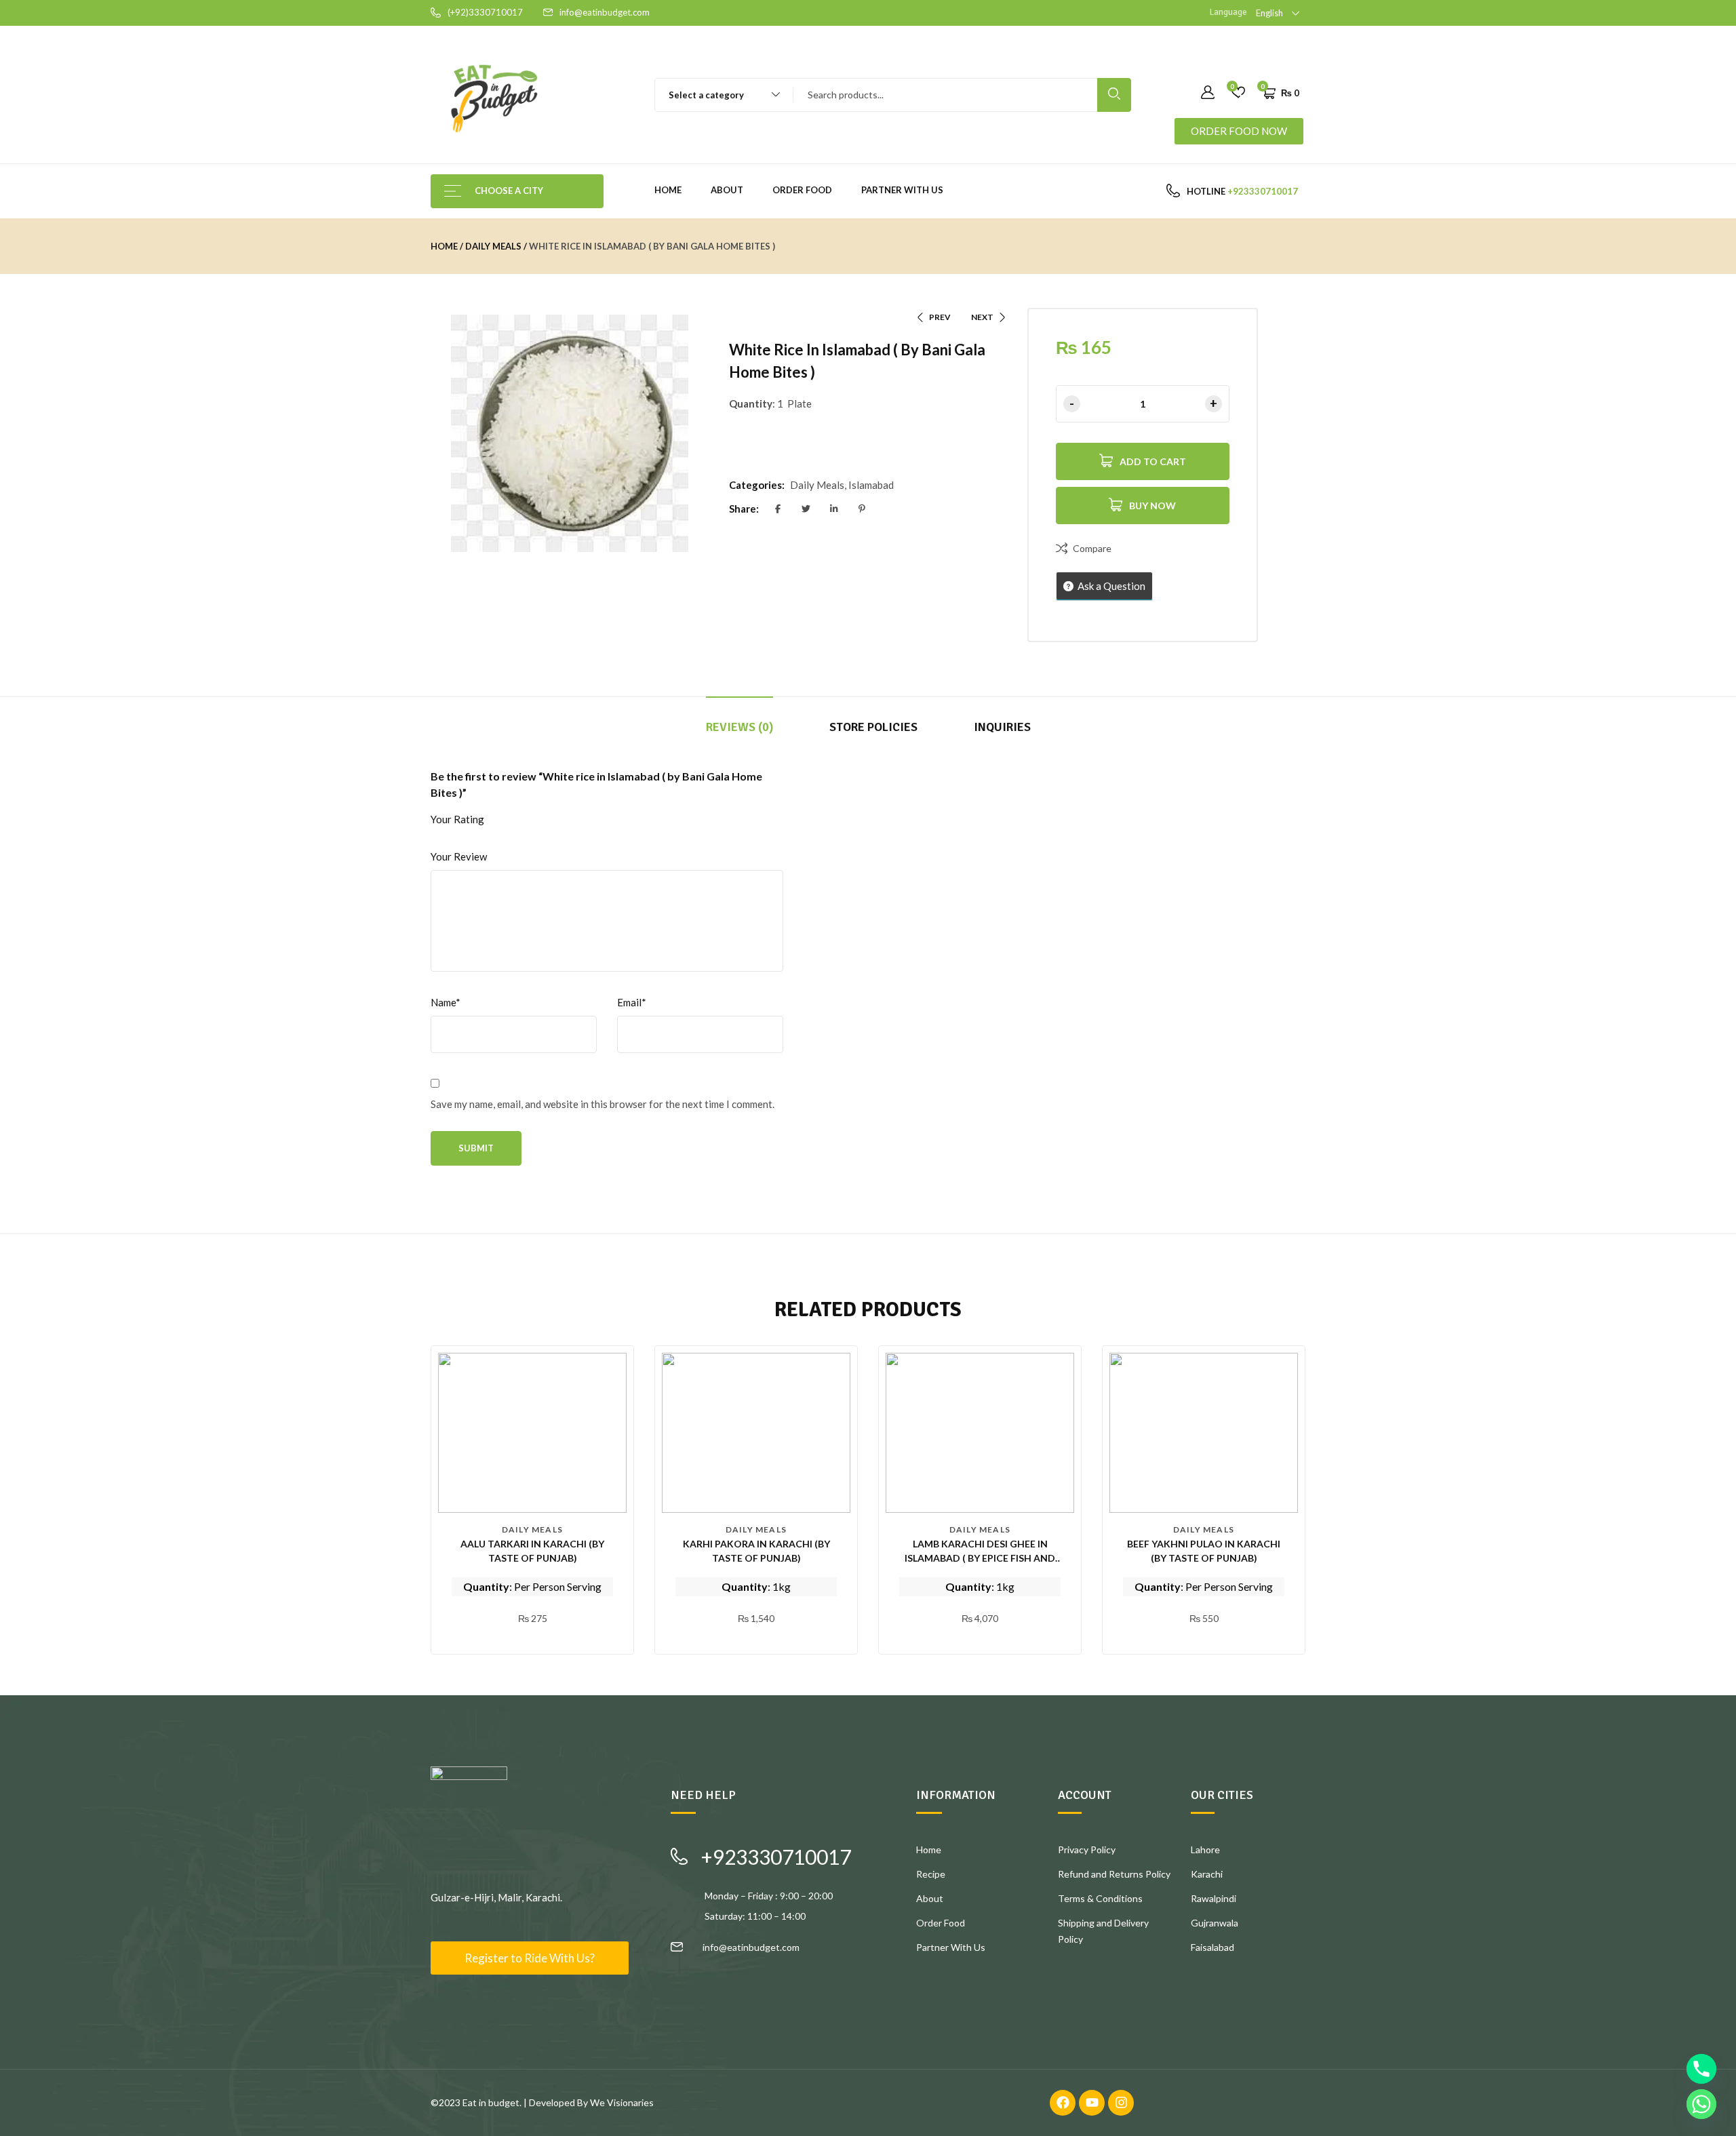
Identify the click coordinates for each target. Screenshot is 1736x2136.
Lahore (1205, 1850)
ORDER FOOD (802, 190)
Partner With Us (902, 190)
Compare (1092, 548)
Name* (446, 1002)
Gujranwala (1215, 1923)
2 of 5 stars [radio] (522, 820)
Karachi (1207, 1874)
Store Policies (873, 727)
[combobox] (718, 95)
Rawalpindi (1214, 1898)
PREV (940, 317)
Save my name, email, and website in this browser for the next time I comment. (603, 1104)
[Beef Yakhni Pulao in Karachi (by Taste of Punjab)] (1204, 1433)
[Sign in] (1208, 93)
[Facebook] (1063, 2103)
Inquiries (1002, 727)
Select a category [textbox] (706, 95)
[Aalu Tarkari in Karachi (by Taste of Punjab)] (532, 1433)
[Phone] (1701, 2069)
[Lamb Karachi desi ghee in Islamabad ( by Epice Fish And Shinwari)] (980, 1433)
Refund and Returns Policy (1114, 1874)
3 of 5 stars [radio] (542, 820)
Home (668, 190)
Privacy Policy (1087, 1850)
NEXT (982, 317)
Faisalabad (1212, 1947)
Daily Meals (493, 246)
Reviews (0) (739, 727)
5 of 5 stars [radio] (581, 820)
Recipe (931, 1874)
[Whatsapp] (1701, 2104)
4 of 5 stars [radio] (561, 820)
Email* (632, 1002)
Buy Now (1152, 506)
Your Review (459, 856)
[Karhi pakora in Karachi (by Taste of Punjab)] (756, 1433)
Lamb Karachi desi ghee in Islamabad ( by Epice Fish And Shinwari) (980, 1558)
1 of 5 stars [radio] (502, 820)
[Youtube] (1092, 2103)
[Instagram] (1121, 2103)
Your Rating (457, 819)
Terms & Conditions (1100, 1898)
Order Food (941, 1923)
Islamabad (871, 485)
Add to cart (1153, 461)
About (727, 190)
